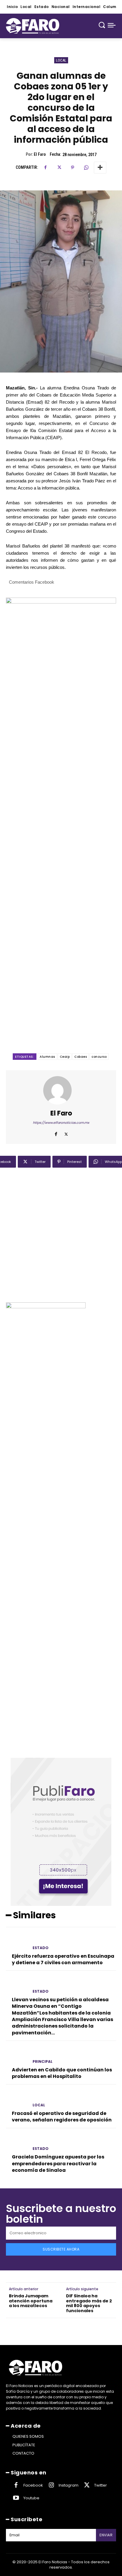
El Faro (40, 154)
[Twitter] (59, 168)
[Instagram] (51, 2485)
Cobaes (81, 1057)
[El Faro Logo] (33, 26)
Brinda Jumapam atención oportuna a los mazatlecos (31, 2301)
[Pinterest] (73, 168)
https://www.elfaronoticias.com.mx (61, 1123)
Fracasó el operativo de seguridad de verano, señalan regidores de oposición (62, 2117)
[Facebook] (45, 168)
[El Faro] (61, 1090)
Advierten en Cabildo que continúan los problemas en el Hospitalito (62, 2073)
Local (61, 60)
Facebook (33, 2485)
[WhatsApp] (86, 168)
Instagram (69, 2485)
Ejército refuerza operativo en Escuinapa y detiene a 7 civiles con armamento (63, 1959)
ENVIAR (106, 2535)
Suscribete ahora (61, 2249)
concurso (99, 1057)
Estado (41, 1948)
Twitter (101, 2485)
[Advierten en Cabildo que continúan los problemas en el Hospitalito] (17, 2056)
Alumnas (47, 1057)
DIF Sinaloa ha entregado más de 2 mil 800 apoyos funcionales (89, 2303)
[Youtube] (16, 2498)
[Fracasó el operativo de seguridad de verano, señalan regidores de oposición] (17, 2099)
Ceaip (65, 1057)
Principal (42, 2062)
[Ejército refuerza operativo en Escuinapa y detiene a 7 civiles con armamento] (17, 1942)
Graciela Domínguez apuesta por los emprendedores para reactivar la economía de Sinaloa (58, 2163)
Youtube (31, 2498)
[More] (100, 168)
